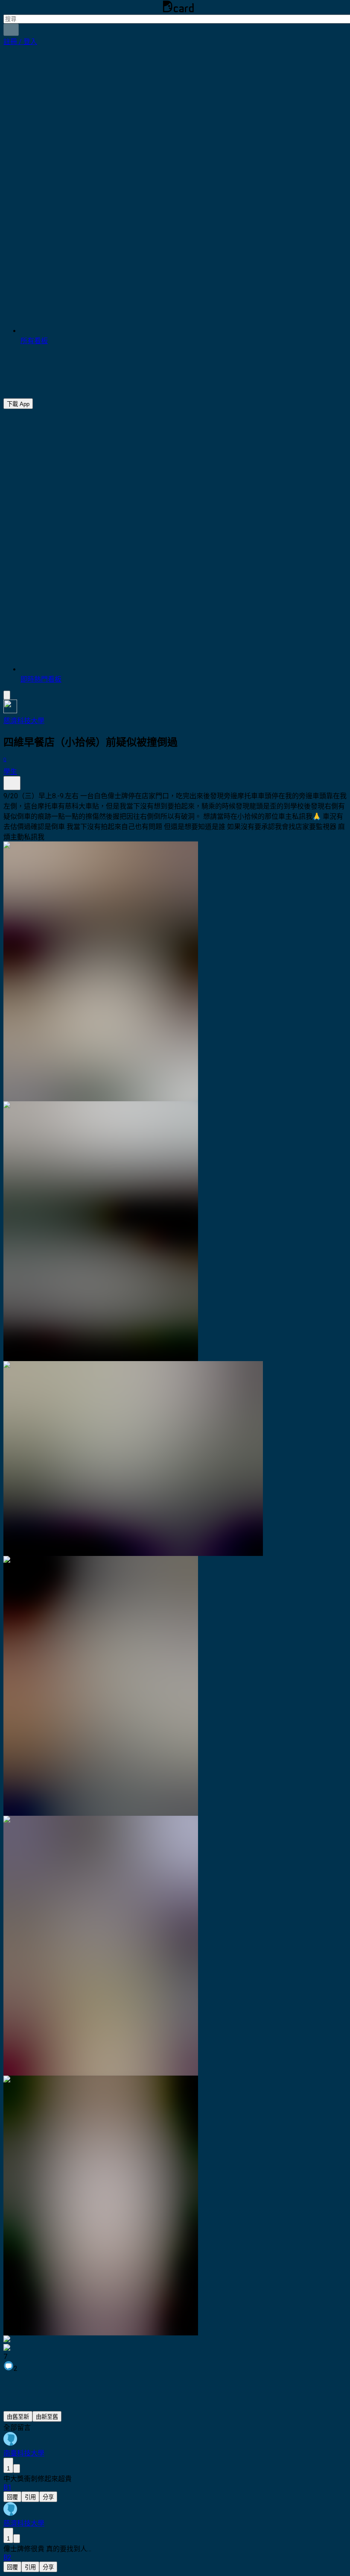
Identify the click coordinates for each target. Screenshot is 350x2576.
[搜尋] (11, 30)
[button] (20, 42)
